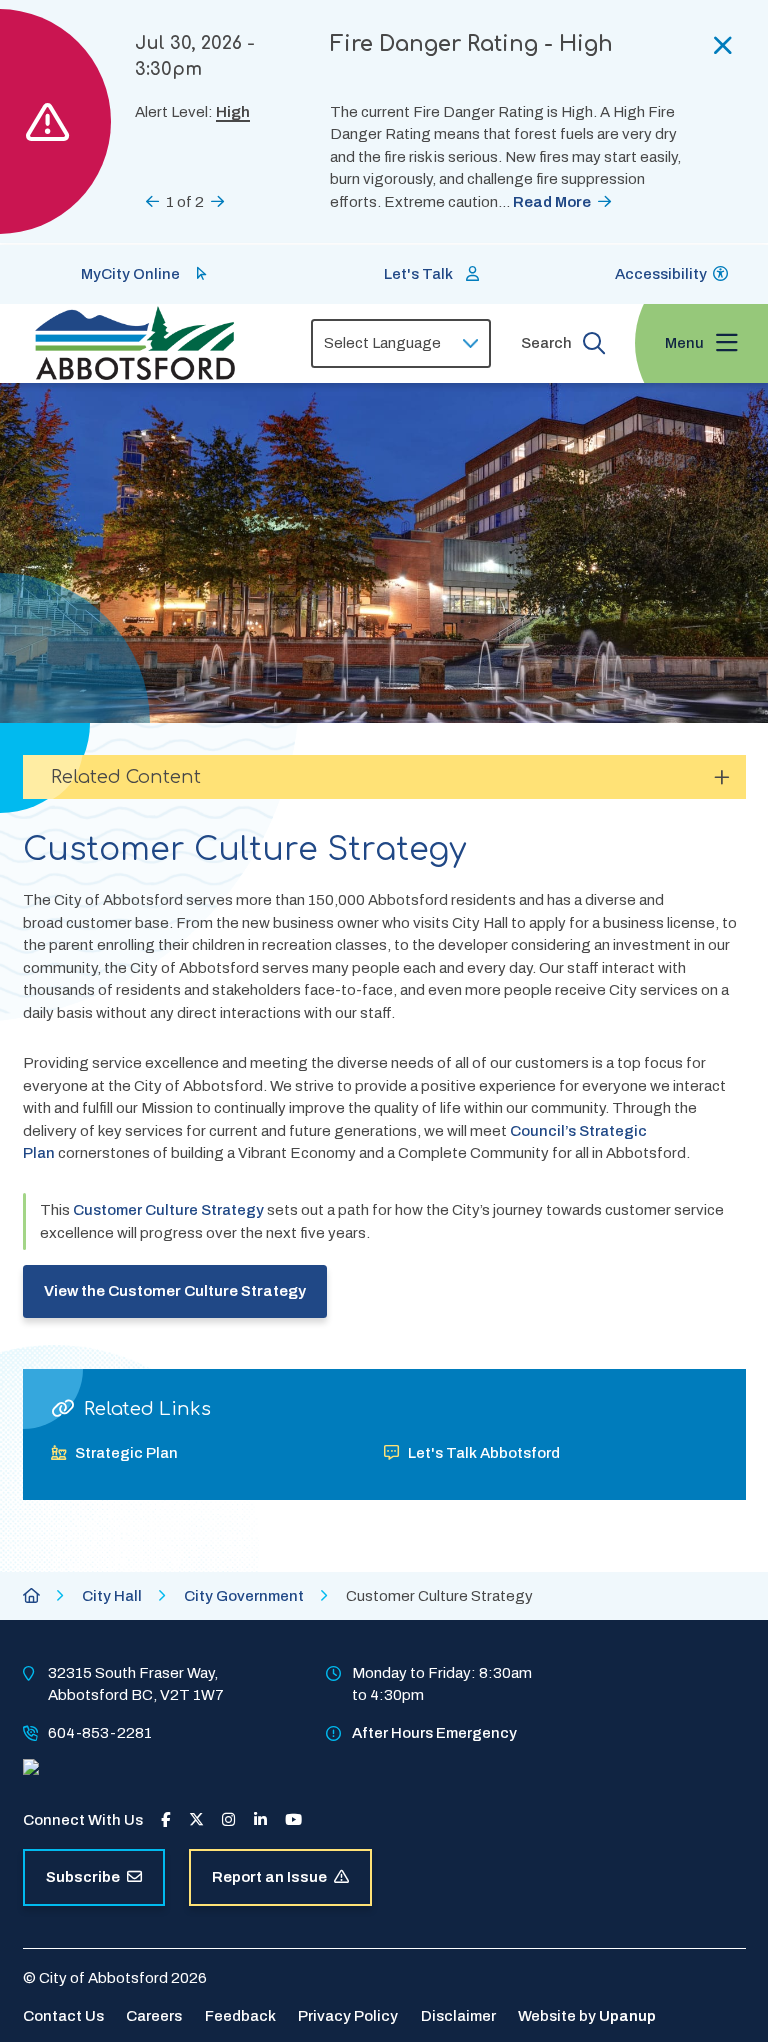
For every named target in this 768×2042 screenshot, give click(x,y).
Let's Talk (418, 274)
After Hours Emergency (434, 1733)
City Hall (112, 1596)
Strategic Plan (126, 1453)
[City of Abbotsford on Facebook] (165, 1820)
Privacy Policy (348, 2016)
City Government (244, 1596)
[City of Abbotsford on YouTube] (293, 1820)
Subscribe (83, 1877)
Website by (587, 2016)
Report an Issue (269, 1877)
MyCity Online (130, 274)
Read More (552, 202)
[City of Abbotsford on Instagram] (228, 1820)
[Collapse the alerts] (723, 45)
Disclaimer (458, 2016)
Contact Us (63, 2016)
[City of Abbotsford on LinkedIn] (260, 1820)
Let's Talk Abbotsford (484, 1453)
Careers (154, 2016)
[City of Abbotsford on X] (196, 1820)
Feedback (240, 2016)
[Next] (217, 201)
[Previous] (152, 201)
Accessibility (661, 274)
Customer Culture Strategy (168, 1210)
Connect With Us (83, 1820)
